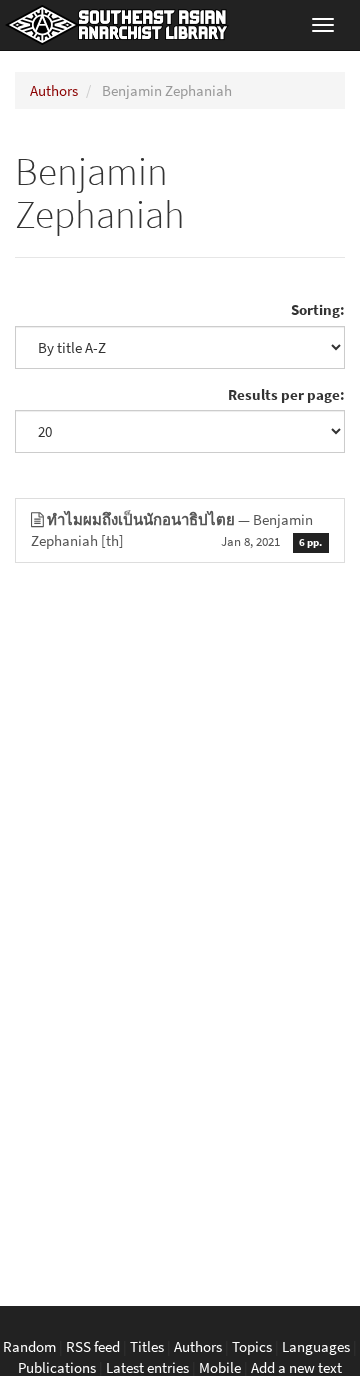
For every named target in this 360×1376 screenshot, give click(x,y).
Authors (54, 90)
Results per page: (286, 394)
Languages (316, 1346)
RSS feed (93, 1346)
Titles (147, 1346)
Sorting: (318, 309)
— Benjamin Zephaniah (176, 530)
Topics (252, 1346)
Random (29, 1346)
